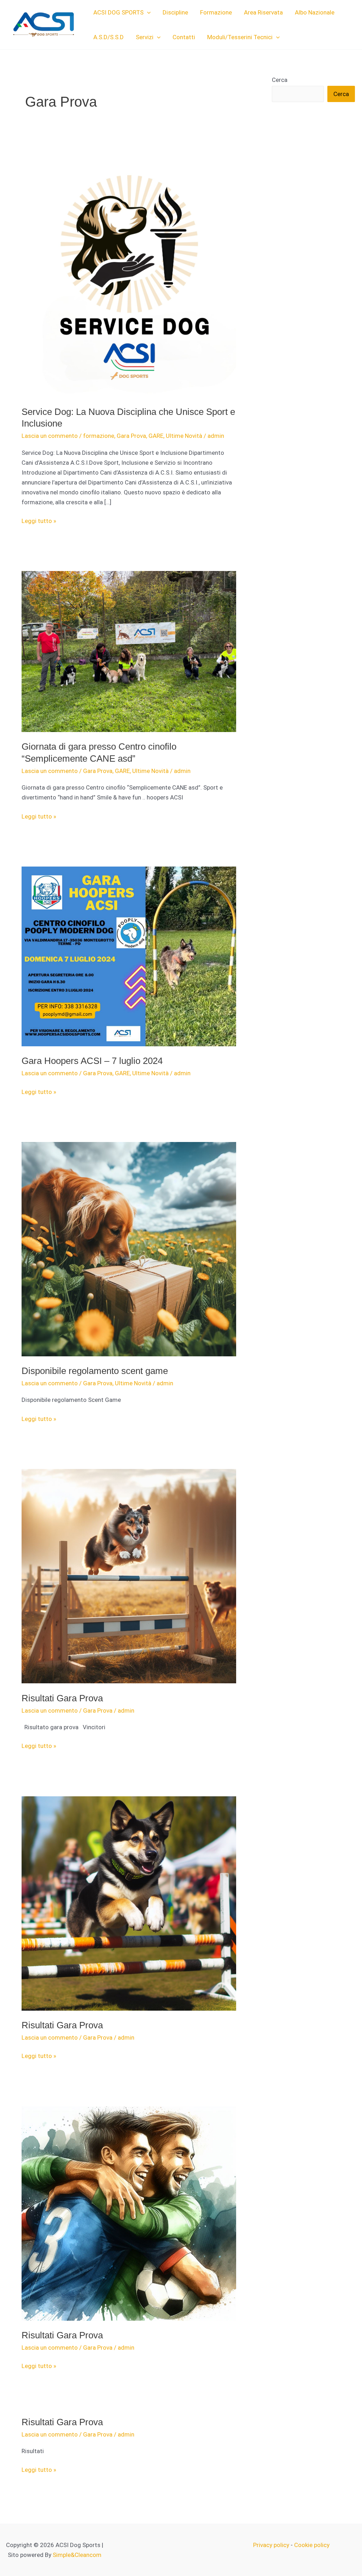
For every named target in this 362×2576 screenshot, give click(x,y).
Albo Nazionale (315, 12)
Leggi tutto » (39, 521)
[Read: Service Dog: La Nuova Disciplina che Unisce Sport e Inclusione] (129, 273)
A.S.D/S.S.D (109, 37)
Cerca (280, 80)
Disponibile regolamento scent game (95, 1371)
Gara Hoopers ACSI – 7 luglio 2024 (92, 1061)
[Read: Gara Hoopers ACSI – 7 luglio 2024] (129, 956)
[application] (147, 12)
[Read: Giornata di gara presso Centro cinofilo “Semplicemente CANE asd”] (129, 651)
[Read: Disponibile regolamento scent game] (129, 1249)
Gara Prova (131, 436)
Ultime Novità (184, 436)
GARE (156, 436)
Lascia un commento (50, 436)
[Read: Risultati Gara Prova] (129, 1576)
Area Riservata (263, 12)
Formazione (216, 12)
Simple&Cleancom (77, 2555)
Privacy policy (271, 2545)
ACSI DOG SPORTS (118, 12)
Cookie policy (312, 2545)
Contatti (184, 37)
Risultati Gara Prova (62, 1698)
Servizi (145, 37)
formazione (99, 436)
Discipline (175, 12)
